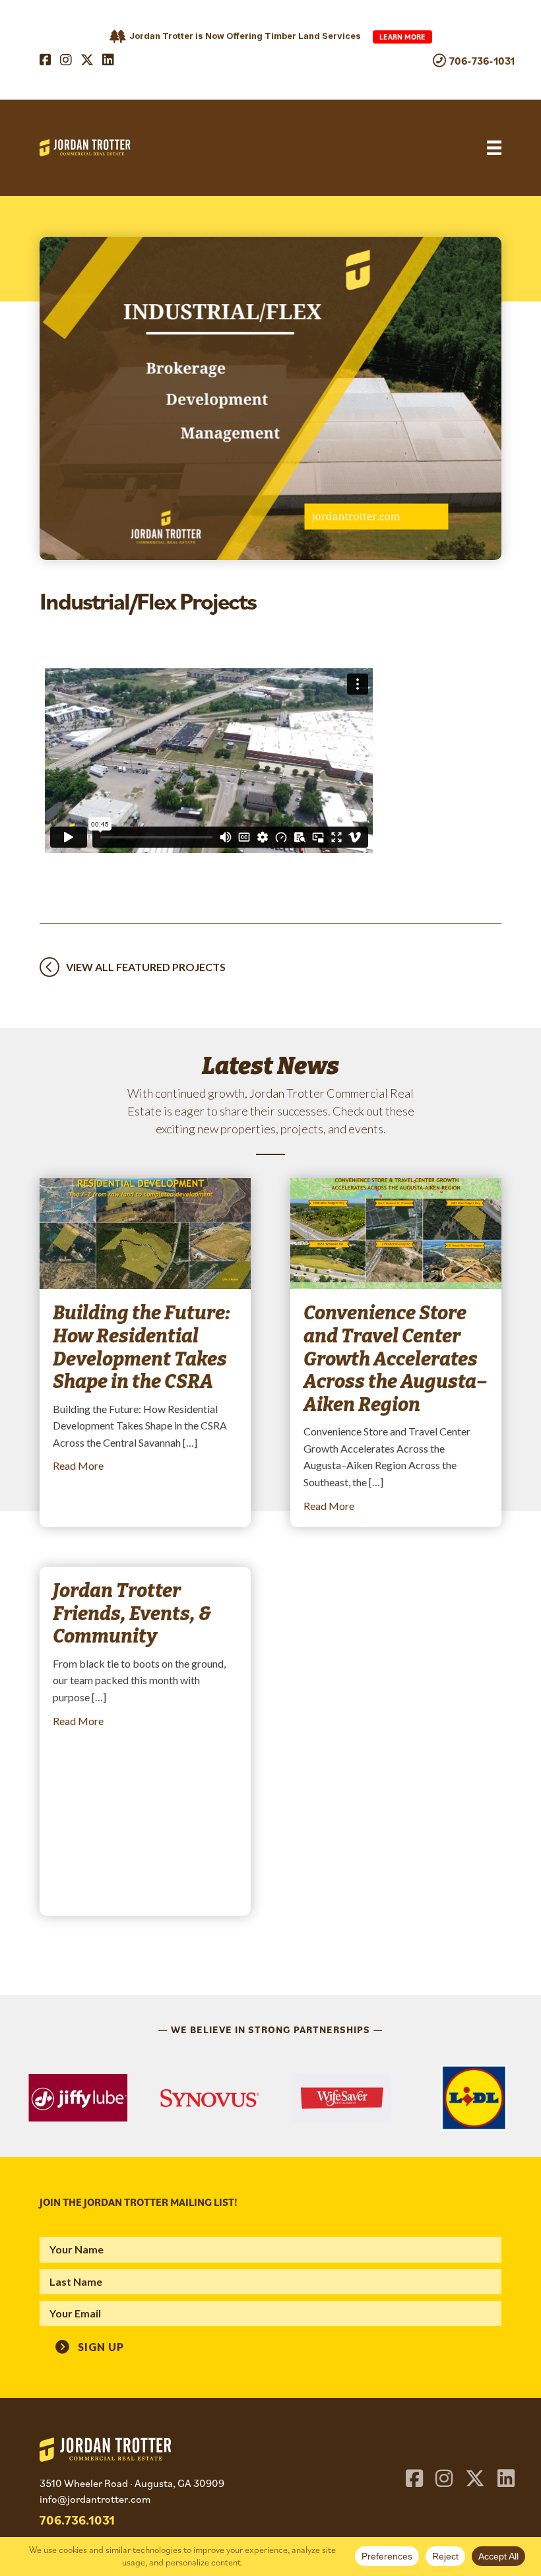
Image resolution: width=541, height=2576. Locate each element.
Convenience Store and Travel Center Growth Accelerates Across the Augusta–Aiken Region (395, 1359)
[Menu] (494, 148)
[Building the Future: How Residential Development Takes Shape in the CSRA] (145, 1232)
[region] (270, 2098)
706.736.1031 (77, 2520)
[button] (90, 2345)
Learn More (402, 37)
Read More (78, 1465)
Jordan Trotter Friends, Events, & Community (132, 1614)
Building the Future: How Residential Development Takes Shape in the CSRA (142, 1347)
